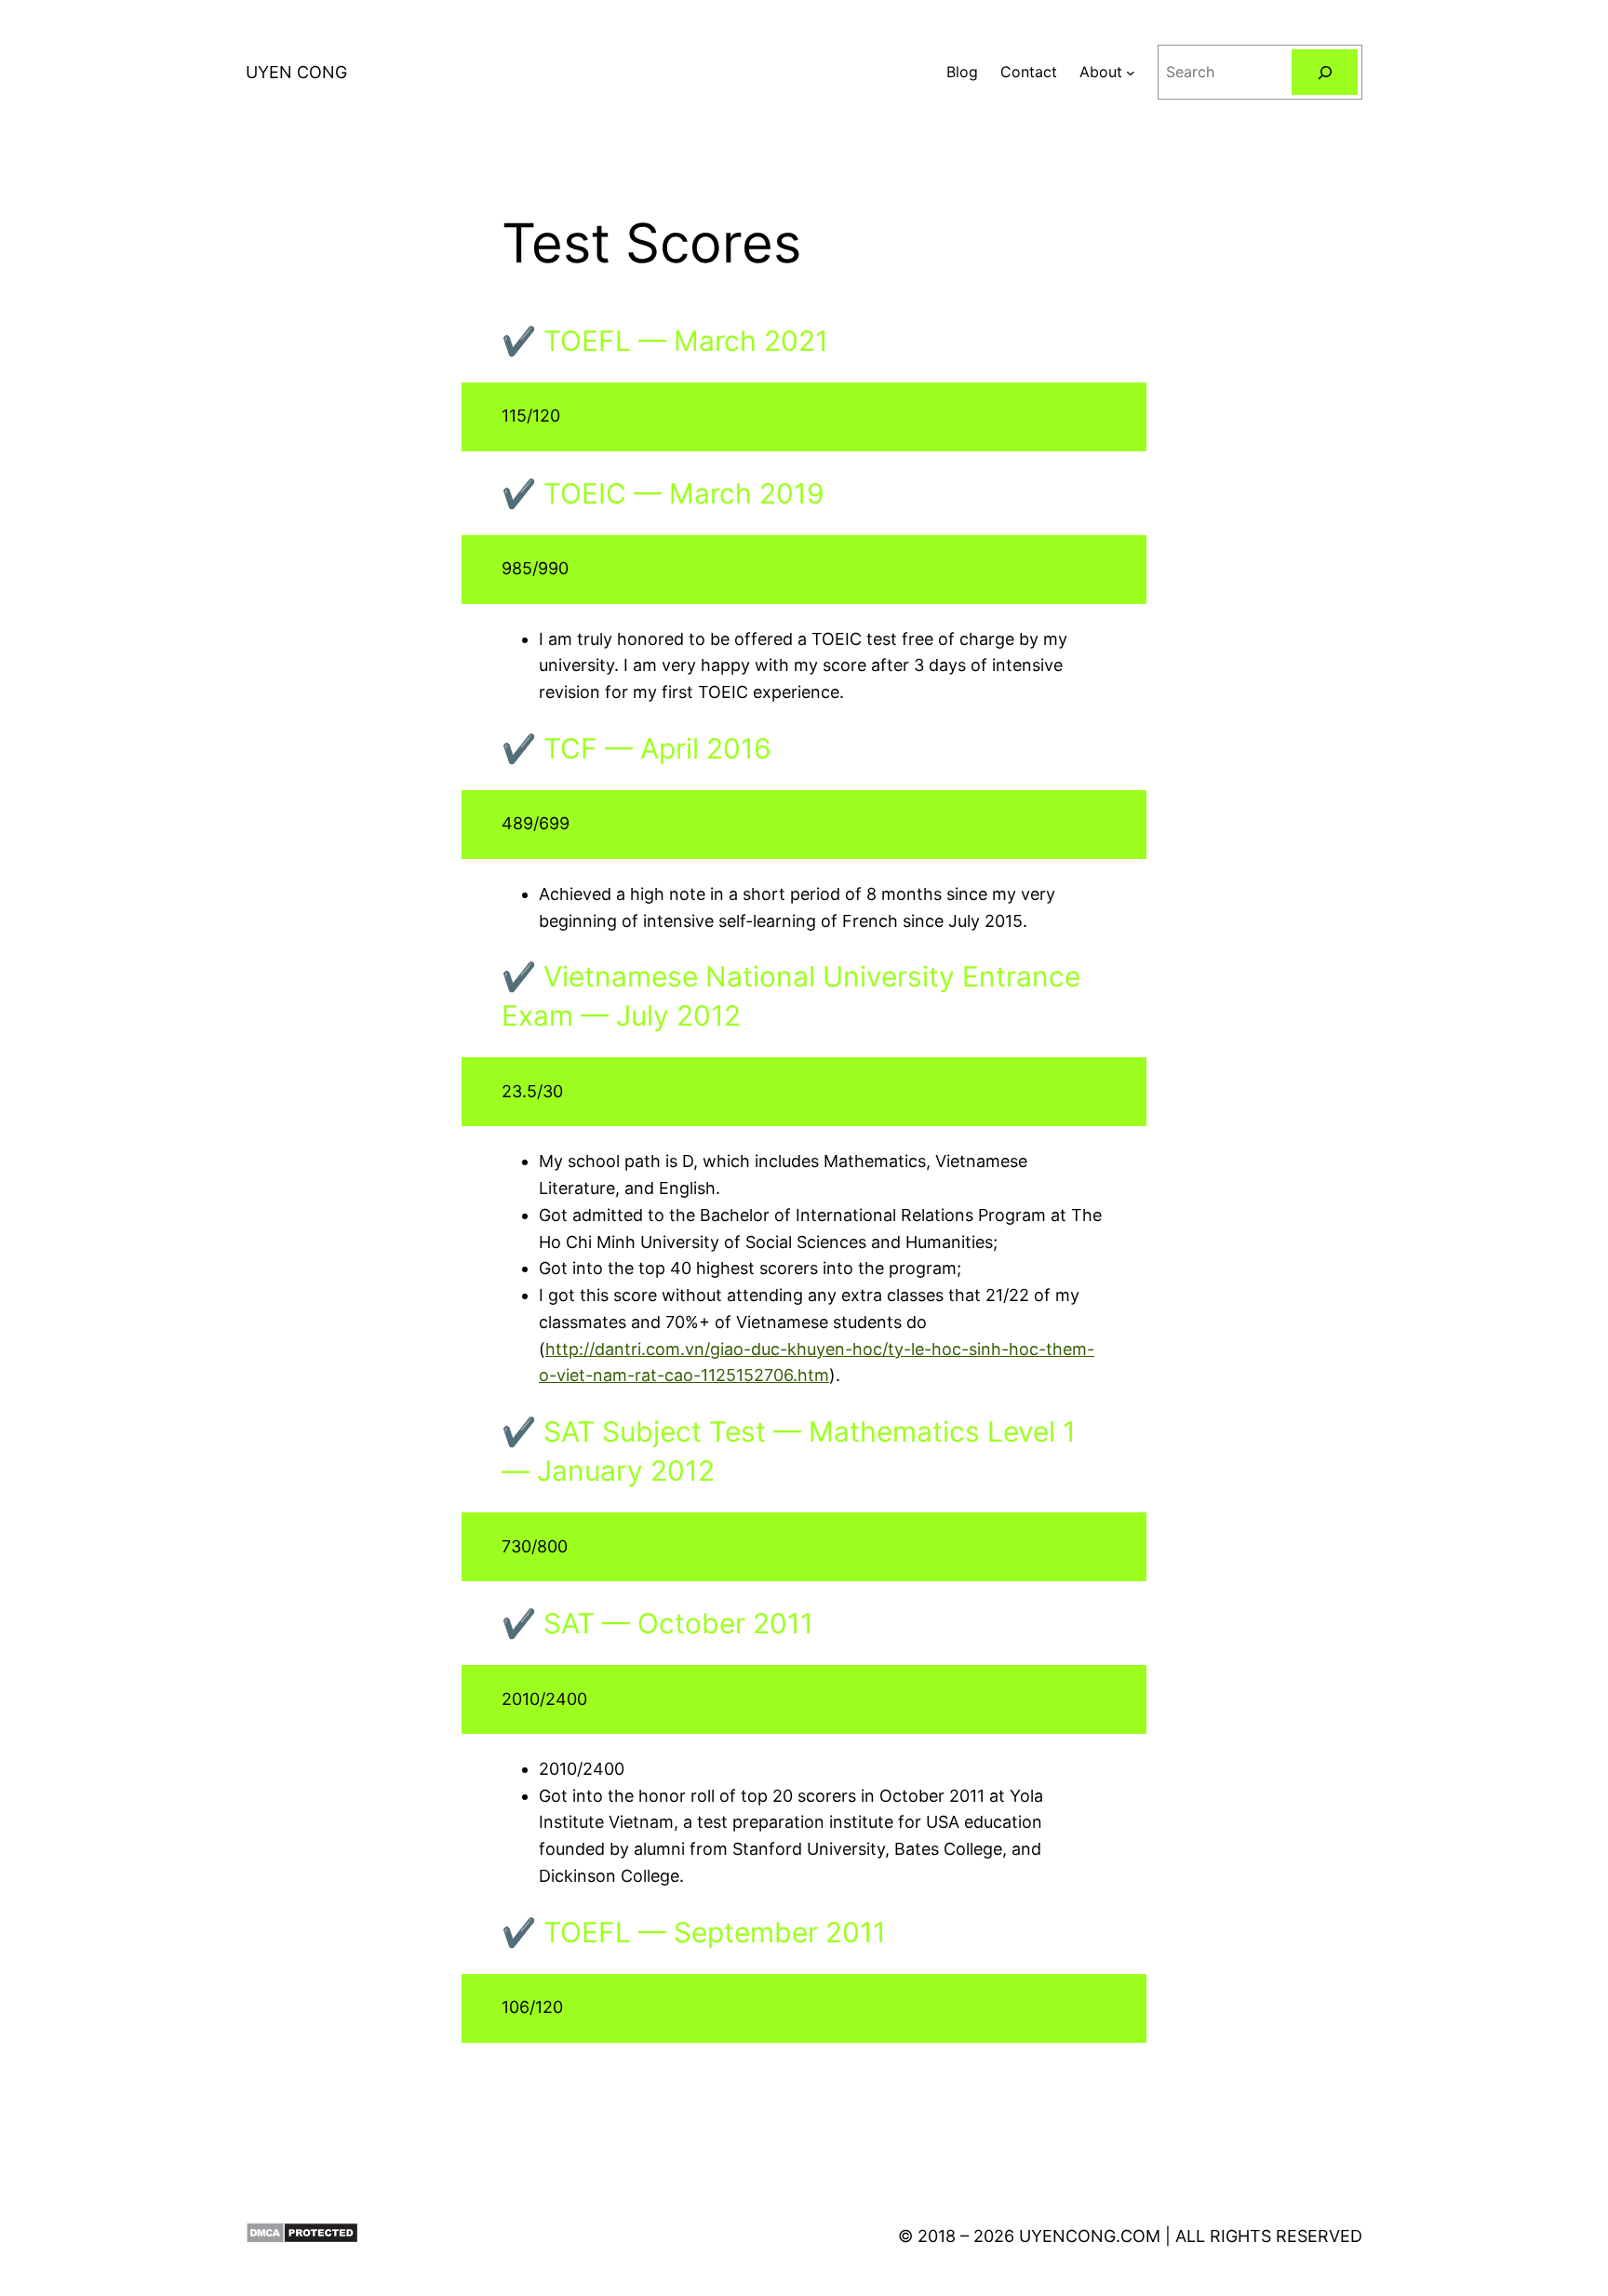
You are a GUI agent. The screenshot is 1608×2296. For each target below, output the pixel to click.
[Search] (1325, 72)
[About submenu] (1131, 73)
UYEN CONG (296, 72)
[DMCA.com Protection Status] (302, 2237)
